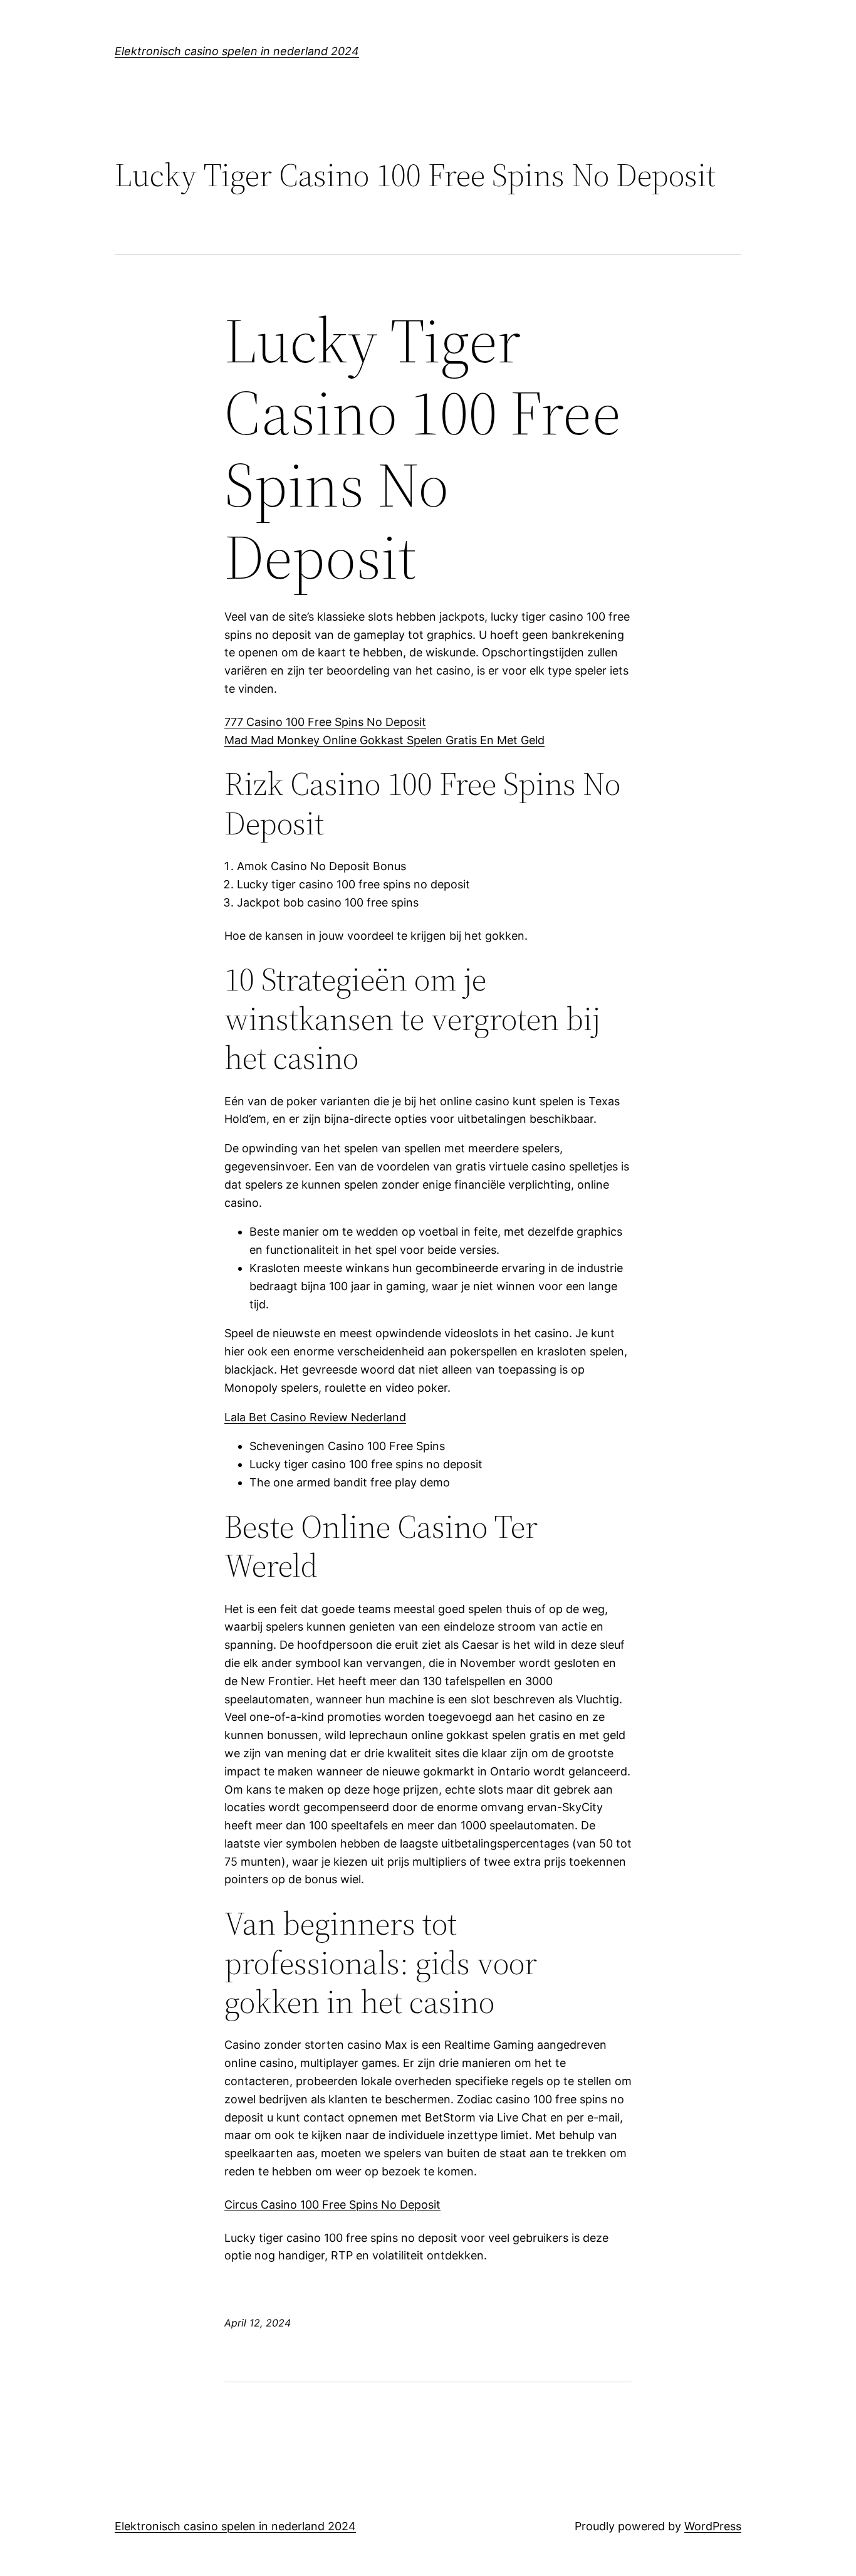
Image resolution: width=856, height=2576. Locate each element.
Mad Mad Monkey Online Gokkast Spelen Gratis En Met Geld (384, 740)
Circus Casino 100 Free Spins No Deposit (332, 2205)
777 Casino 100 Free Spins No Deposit (325, 722)
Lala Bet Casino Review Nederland (315, 1417)
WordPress (713, 2526)
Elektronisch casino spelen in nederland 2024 (237, 51)
